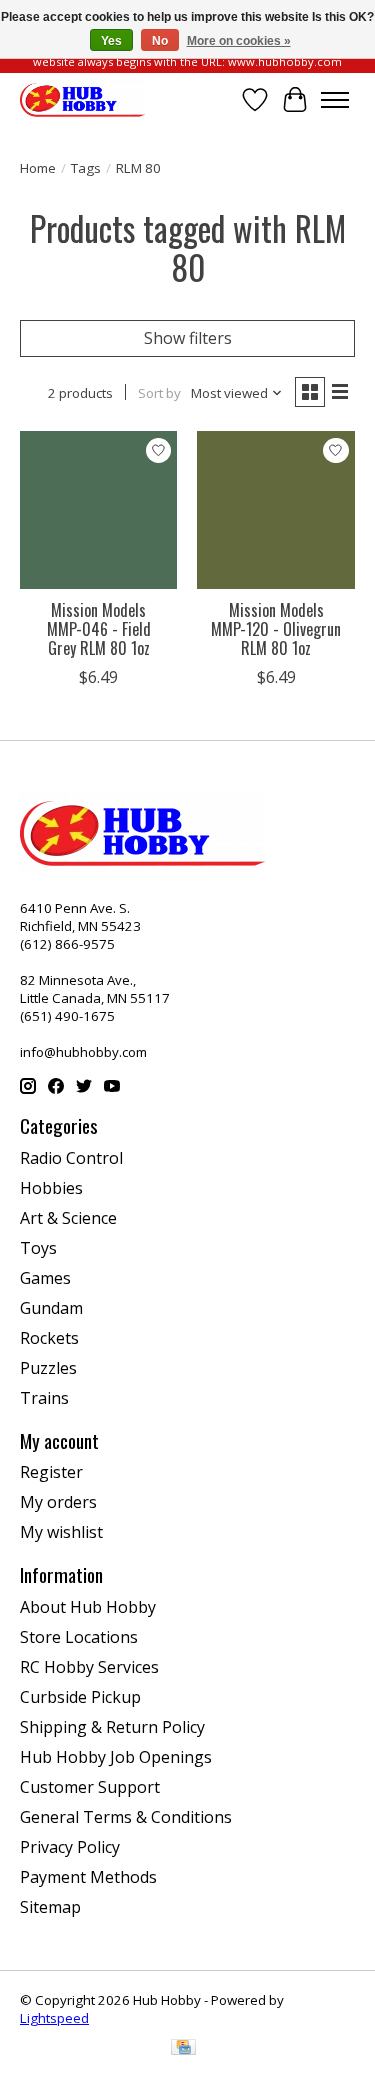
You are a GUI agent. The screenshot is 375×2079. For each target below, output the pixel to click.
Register (51, 1472)
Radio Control (71, 1158)
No (160, 41)
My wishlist (61, 1532)
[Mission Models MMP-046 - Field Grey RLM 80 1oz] (98, 509)
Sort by (159, 393)
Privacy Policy (70, 1847)
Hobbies (51, 1188)
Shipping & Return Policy (112, 1727)
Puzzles (48, 1368)
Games (45, 1278)
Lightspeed (54, 2018)
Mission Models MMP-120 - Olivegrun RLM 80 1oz (276, 629)
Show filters (188, 338)
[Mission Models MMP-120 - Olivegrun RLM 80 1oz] (275, 509)
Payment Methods (88, 1877)
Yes (111, 41)
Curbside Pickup (80, 1697)
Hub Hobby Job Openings (116, 1757)
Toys (38, 1248)
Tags (86, 168)
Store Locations (79, 1637)
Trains (44, 1398)
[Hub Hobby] (82, 99)
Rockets (49, 1338)
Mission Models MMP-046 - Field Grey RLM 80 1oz (99, 629)
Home (38, 168)
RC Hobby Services (89, 1667)
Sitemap (50, 1907)
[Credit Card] (183, 2049)
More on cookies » (239, 41)
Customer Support (90, 1787)
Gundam (51, 1308)
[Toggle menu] (335, 100)
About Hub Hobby (88, 1607)
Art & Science (68, 1218)
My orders (58, 1502)
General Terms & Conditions (126, 1817)
